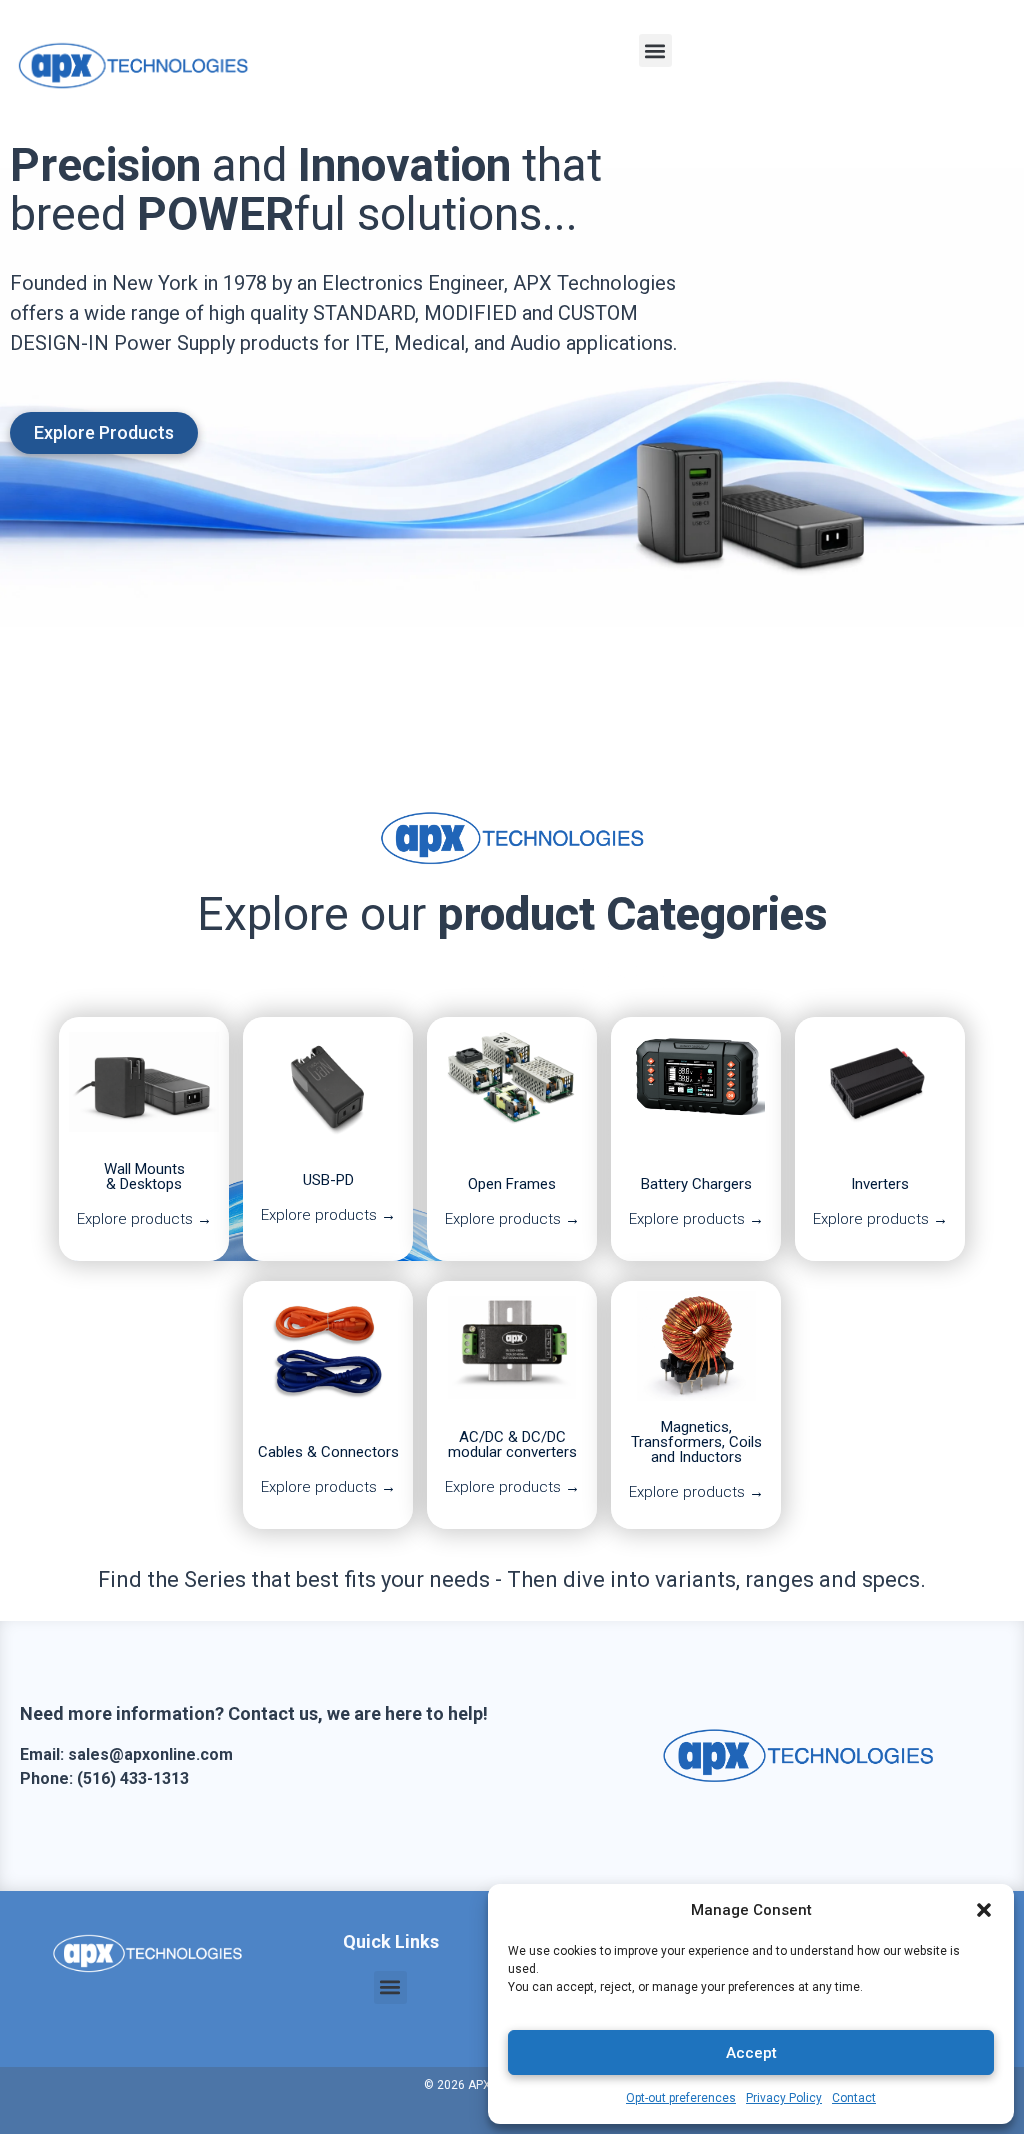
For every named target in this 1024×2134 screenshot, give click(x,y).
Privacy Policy (784, 2098)
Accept (751, 2053)
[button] (984, 1910)
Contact (854, 2098)
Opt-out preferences (681, 2098)
